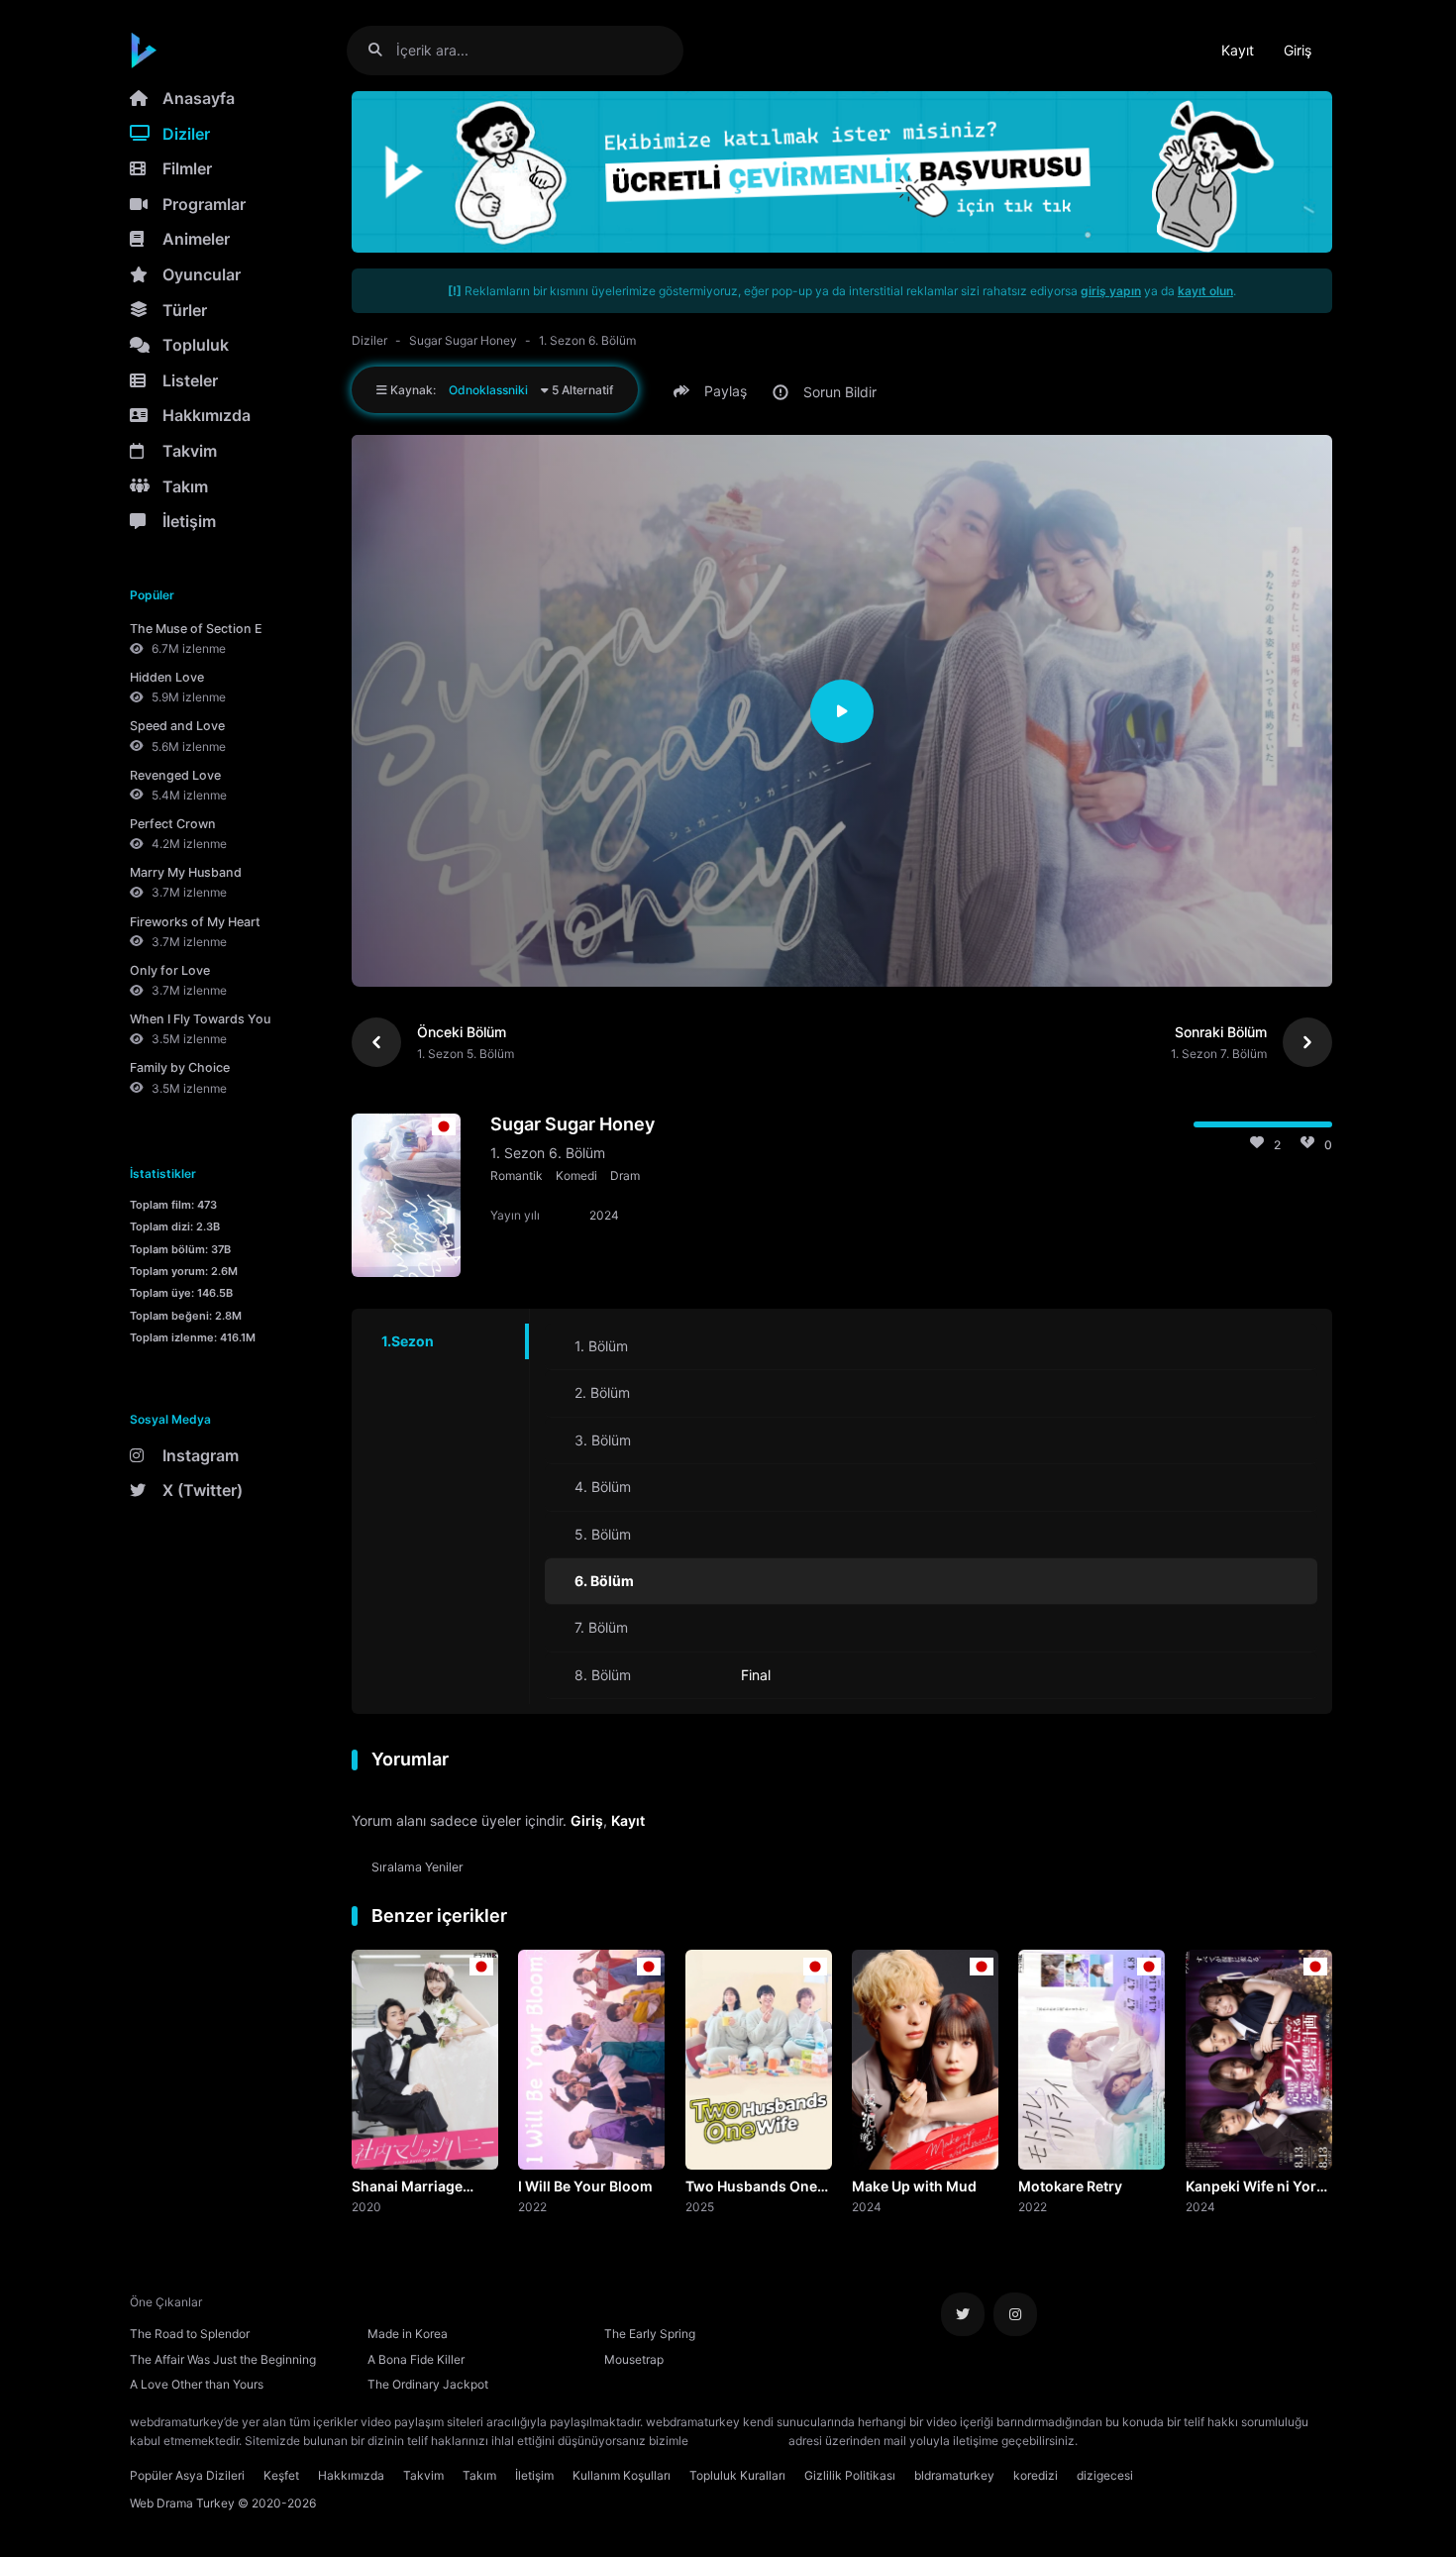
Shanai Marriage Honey (407, 2187)
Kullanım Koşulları (622, 2475)
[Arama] (383, 50)
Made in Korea (408, 2334)
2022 (532, 2206)
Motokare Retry (1070, 2186)
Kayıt (1238, 50)
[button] (713, 391)
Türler (185, 310)
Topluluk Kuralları (737, 2475)
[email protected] (738, 2441)
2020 (366, 2206)
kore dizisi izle (1120, 2441)
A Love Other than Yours (197, 2384)
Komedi (576, 1175)
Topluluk (196, 345)
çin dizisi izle (1198, 2441)
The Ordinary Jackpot (428, 2384)
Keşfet (281, 2475)
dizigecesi (1105, 2475)
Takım (185, 486)
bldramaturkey (954, 2475)
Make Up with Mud (914, 2186)
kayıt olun (1205, 291)
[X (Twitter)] (963, 2314)
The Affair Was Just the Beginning (223, 2359)
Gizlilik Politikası (850, 2475)
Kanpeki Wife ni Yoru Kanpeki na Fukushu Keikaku (1255, 2187)
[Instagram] (1015, 2314)
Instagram (201, 1455)
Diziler (186, 134)
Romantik (517, 1175)
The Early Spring (650, 2334)
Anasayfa (199, 98)
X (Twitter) (203, 1490)
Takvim (190, 451)
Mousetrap (634, 2359)
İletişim (189, 521)
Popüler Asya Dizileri (187, 2475)
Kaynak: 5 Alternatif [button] (500, 390)
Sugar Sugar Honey (463, 340)
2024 (867, 2206)
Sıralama (417, 1867)
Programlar (204, 204)
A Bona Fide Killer (416, 2359)
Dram (625, 1175)
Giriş (1298, 50)
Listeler (190, 380)
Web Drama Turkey (182, 2503)
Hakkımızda (207, 415)
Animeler (196, 239)
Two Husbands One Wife (751, 2187)
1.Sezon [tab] (408, 1341)
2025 (700, 2206)
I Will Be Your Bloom (585, 2186)
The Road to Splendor (190, 2334)
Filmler (187, 168)
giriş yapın (1111, 291)
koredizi (1036, 2475)
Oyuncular (202, 274)
